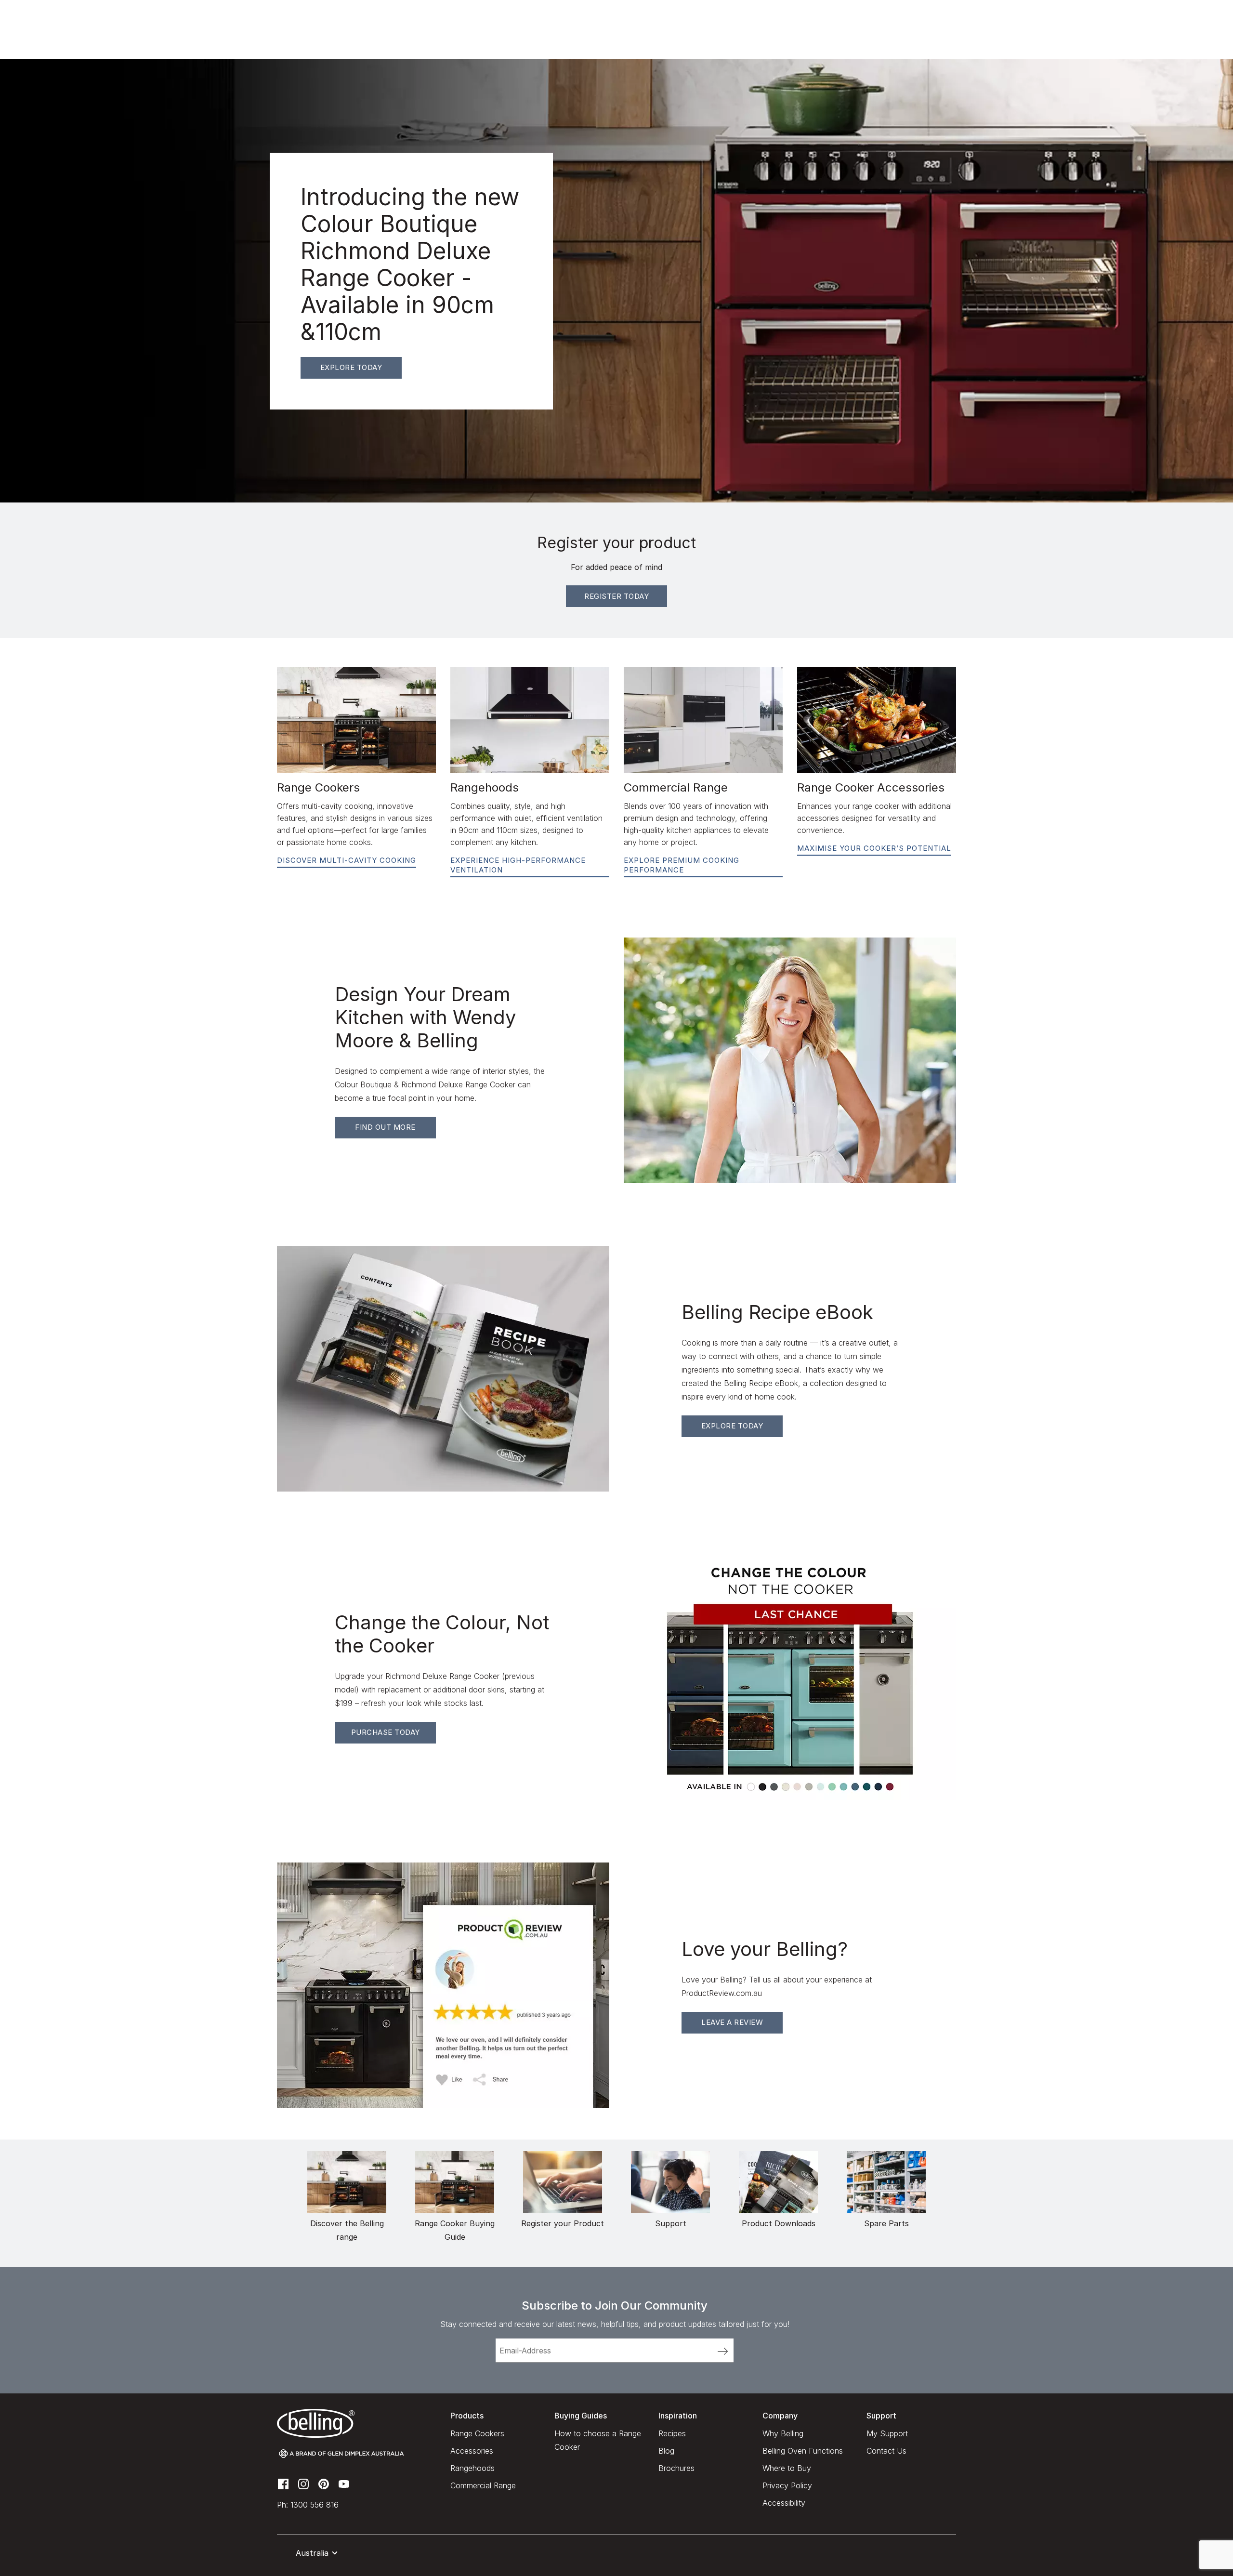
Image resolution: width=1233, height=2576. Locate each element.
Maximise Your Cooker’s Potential (874, 848)
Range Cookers (477, 2433)
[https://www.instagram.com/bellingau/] (303, 2483)
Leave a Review (732, 2022)
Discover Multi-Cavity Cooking (347, 860)
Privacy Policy (787, 2485)
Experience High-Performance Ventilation (518, 865)
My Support (887, 2433)
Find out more (385, 1127)
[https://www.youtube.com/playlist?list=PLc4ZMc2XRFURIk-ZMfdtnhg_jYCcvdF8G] (344, 2483)
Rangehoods (472, 2468)
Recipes (672, 2433)
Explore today (351, 367)
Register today (616, 596)
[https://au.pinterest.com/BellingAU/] (324, 2483)
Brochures (676, 2468)
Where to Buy (787, 2468)
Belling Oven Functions (803, 2451)
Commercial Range (483, 2485)
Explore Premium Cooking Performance (682, 865)
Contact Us (886, 2451)
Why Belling (783, 2433)
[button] (309, 2553)
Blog (666, 2451)
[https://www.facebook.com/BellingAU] (283, 2483)
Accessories (472, 2451)
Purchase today (386, 1732)
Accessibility (784, 2503)
